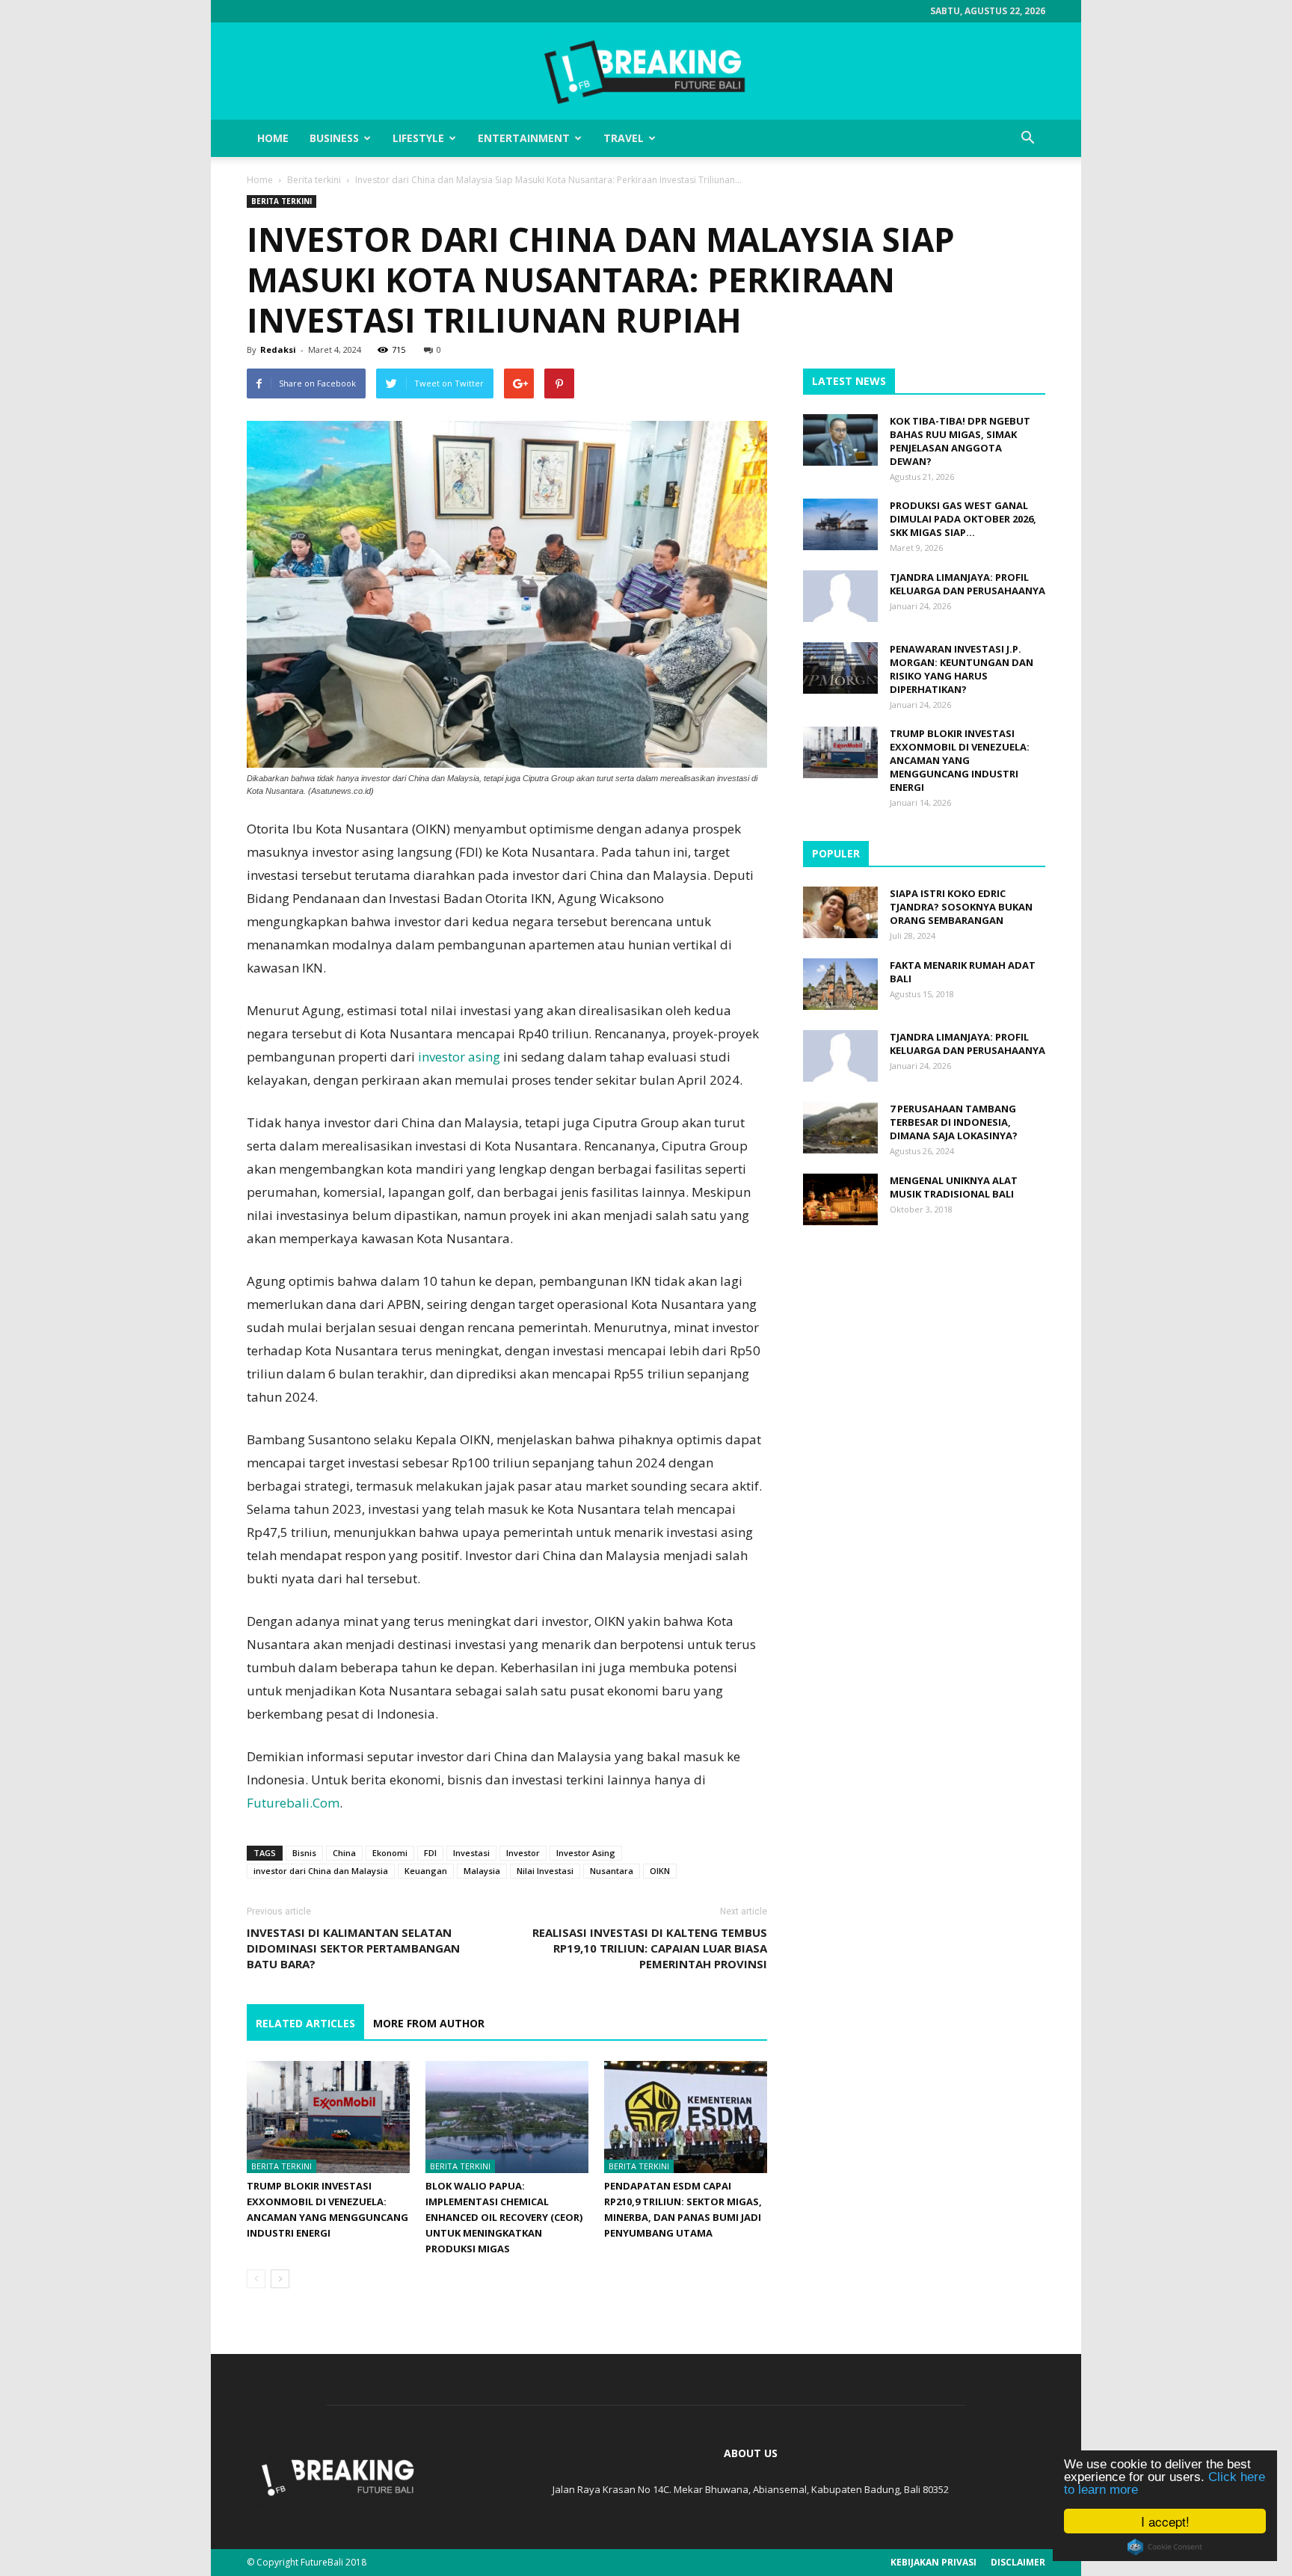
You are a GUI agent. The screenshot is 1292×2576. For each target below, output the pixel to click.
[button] (1027, 138)
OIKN (660, 1871)
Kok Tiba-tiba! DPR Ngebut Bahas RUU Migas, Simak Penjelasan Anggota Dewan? (960, 441)
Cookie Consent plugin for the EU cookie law (1165, 2547)
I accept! (1165, 2521)
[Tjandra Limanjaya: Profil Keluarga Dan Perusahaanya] (840, 596)
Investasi (471, 1853)
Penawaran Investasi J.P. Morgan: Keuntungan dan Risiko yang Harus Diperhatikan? (962, 669)
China (344, 1853)
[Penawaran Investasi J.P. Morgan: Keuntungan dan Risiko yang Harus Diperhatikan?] (840, 668)
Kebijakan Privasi (933, 2562)
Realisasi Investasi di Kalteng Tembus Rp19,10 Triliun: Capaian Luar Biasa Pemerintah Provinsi (650, 1948)
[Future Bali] (646, 72)
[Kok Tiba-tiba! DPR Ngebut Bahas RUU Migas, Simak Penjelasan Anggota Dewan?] (840, 440)
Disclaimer (1018, 2562)
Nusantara (612, 1871)
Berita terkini (314, 180)
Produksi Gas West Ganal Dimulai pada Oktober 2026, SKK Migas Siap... (963, 519)
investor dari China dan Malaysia (321, 1871)
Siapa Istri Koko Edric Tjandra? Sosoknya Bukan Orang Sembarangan (961, 907)
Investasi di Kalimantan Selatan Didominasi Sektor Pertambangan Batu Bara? (353, 1948)
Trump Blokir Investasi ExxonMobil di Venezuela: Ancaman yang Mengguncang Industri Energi (960, 760)
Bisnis (304, 1853)
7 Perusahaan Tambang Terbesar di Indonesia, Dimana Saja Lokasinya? (954, 1122)
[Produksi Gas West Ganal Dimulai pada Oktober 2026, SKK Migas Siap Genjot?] (840, 524)
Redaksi (278, 349)
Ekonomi (390, 1853)
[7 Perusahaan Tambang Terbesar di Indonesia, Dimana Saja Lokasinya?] (840, 1128)
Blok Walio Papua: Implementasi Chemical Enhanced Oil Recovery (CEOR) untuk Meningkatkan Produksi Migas (504, 2217)
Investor (523, 1853)
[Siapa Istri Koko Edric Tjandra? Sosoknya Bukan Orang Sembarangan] (840, 912)
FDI (430, 1853)
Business (334, 138)
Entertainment (524, 138)
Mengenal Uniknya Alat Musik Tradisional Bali (954, 1187)
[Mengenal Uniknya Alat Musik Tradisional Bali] (840, 1199)
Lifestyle (418, 138)
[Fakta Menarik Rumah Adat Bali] (840, 984)
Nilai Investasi (545, 1871)
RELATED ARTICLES (305, 2023)
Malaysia (482, 1871)
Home (273, 138)
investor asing (459, 1057)
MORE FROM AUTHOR (429, 2023)
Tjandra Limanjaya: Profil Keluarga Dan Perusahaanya (968, 584)
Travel (624, 138)
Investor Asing (586, 1853)
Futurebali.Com (293, 1803)
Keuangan (426, 1871)
